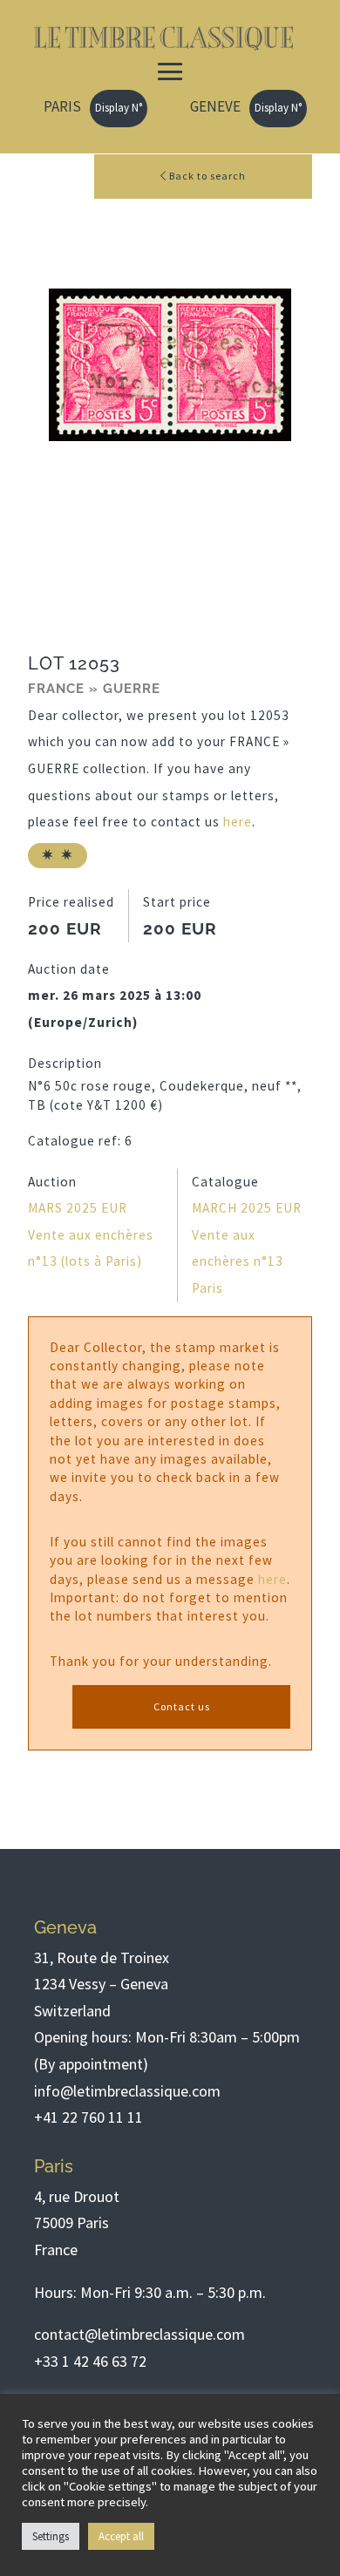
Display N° (119, 108)
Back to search (206, 176)
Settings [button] (51, 2536)
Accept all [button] (121, 2536)
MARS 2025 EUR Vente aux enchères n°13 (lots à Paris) (91, 1234)
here (238, 822)
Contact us (182, 1706)
